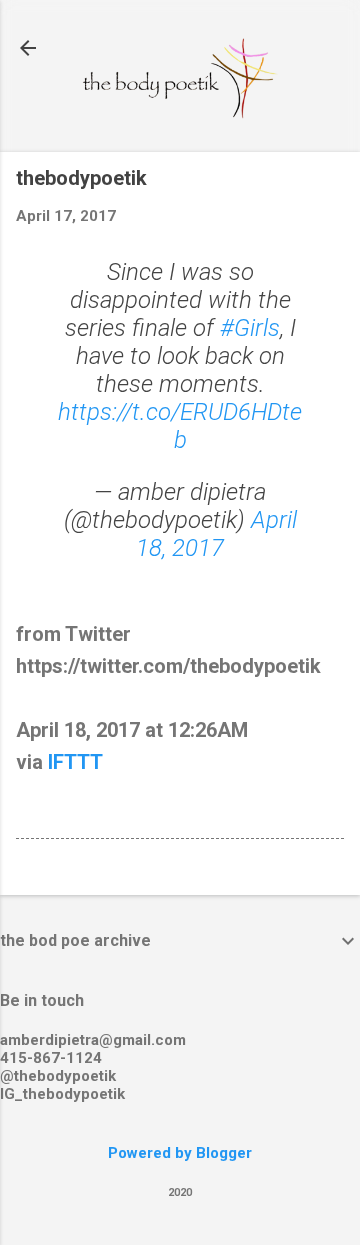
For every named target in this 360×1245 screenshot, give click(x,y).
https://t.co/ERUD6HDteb (180, 426)
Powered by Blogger (180, 1153)
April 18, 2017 (216, 534)
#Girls (250, 328)
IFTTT (75, 762)
